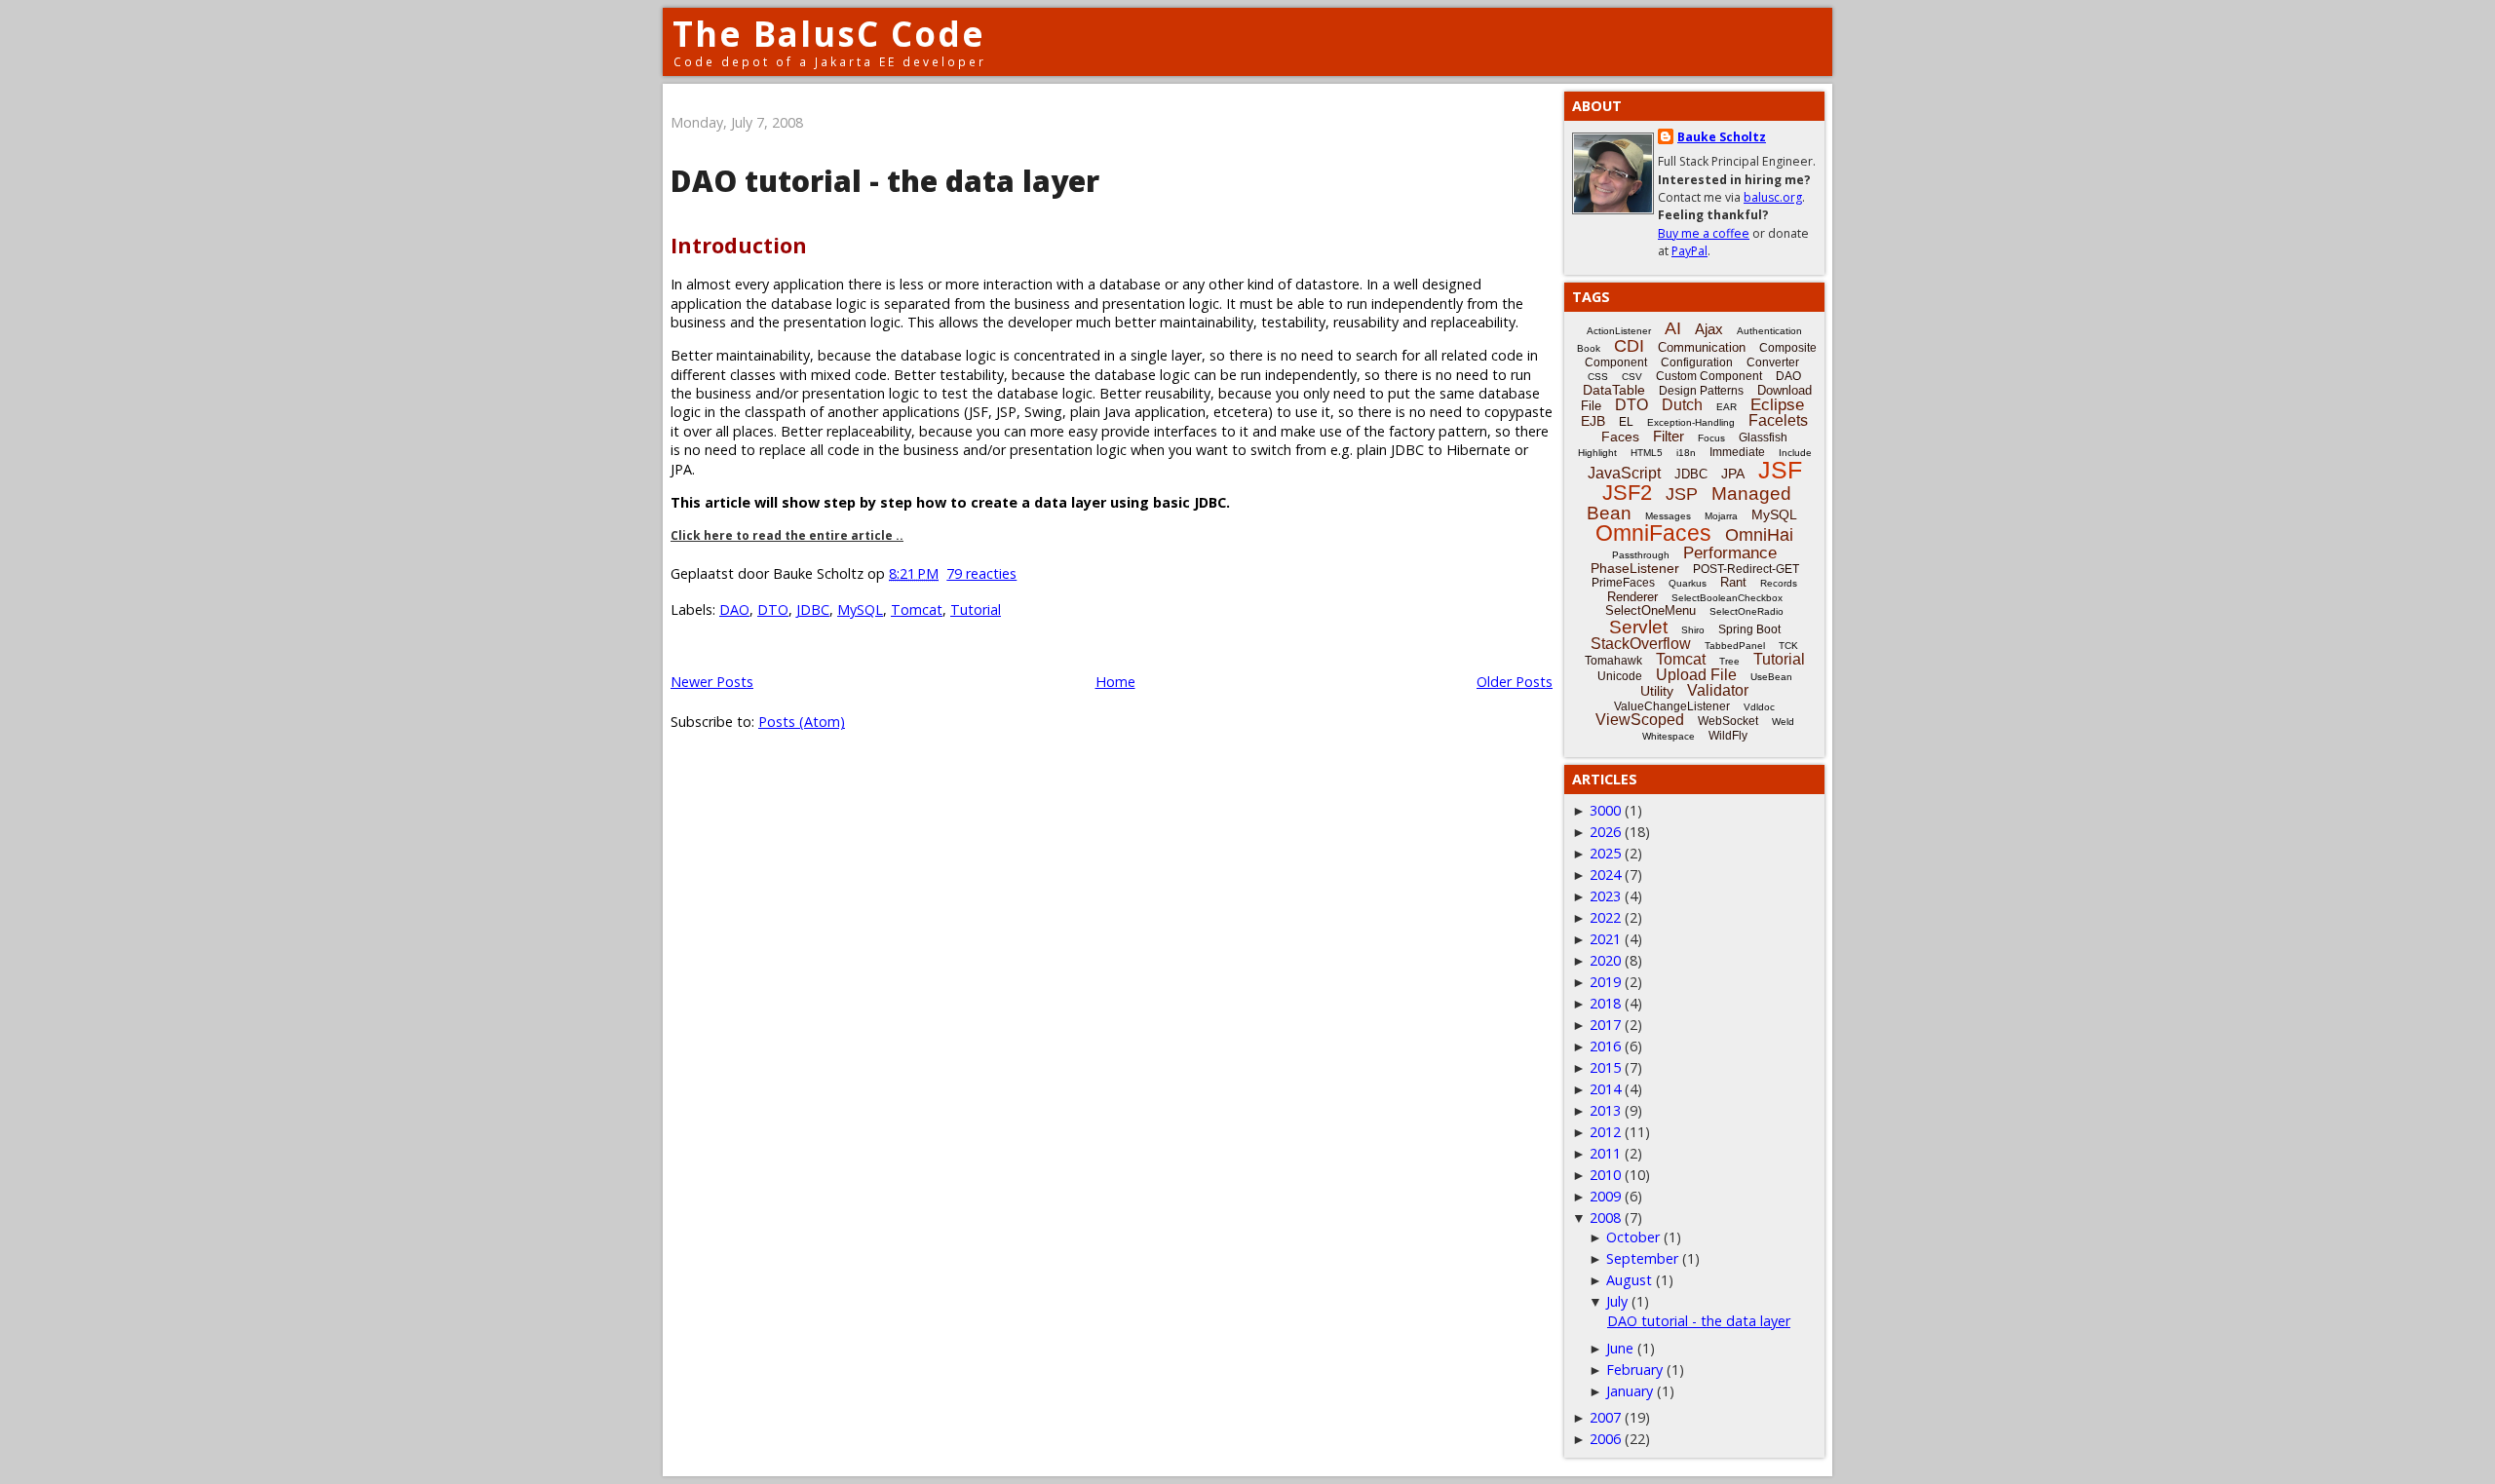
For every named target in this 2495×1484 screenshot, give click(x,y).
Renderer (1632, 597)
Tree (1729, 661)
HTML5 (1647, 453)
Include (1795, 453)
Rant (1733, 582)
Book (1589, 348)
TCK (1788, 646)
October (1633, 1237)
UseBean (1771, 677)
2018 (1605, 1003)
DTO (773, 609)
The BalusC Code (829, 34)
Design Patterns (1701, 391)
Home (1115, 682)
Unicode (1620, 676)
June (1620, 1348)
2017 (1605, 1025)
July (1617, 1301)
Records (1779, 583)
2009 (1605, 1196)
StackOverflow (1641, 644)
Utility (1657, 691)
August (1629, 1280)
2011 (1605, 1153)
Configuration (1697, 362)
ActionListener (1619, 331)
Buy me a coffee (1704, 233)
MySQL (860, 609)
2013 (1605, 1110)
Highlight (1597, 453)
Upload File (1696, 675)
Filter (1669, 436)
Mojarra (1721, 516)
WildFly (1728, 736)
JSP (1682, 494)
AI (1673, 328)
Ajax (1709, 329)
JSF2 (1627, 493)
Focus (1711, 438)
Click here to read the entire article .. (787, 535)
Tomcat (917, 609)
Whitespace (1669, 736)
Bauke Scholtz (1722, 137)
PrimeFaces (1623, 583)
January (1630, 1391)
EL (1626, 422)
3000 (1605, 810)
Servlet (1638, 627)
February (1634, 1370)
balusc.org (1773, 197)
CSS (1598, 377)
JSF (1780, 470)
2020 (1605, 960)
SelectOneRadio (1746, 611)
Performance (1730, 553)
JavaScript (1624, 473)
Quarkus (1688, 583)
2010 (1605, 1175)
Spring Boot (1749, 629)
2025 (1605, 853)
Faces (1620, 437)
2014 (1605, 1089)
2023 (1605, 896)
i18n (1686, 453)
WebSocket (1728, 721)
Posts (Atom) (802, 722)
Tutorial (976, 609)
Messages (1668, 516)
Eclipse (1777, 405)
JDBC (813, 609)
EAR (1727, 407)
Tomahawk (1613, 661)
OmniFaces (1653, 533)
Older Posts (1515, 682)
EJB (1593, 421)
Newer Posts (712, 682)
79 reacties (981, 573)
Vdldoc (1759, 707)
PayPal (1689, 251)
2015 (1605, 1067)
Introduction (739, 245)
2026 (1605, 832)
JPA (1733, 474)
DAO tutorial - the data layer (885, 181)
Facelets (1778, 420)
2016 (1605, 1046)
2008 (1605, 1218)
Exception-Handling (1691, 422)
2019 (1605, 982)
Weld (1783, 722)
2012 (1605, 1132)
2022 (1605, 917)
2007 (1605, 1417)
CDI (1629, 346)
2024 (1605, 875)
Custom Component (1709, 376)
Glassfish (1763, 438)
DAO (734, 609)
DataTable (1614, 390)
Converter (1773, 362)
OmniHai (1759, 535)
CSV (1632, 377)
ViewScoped (1640, 720)
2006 (1605, 1439)
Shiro (1693, 630)
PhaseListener (1635, 568)
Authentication (1769, 331)
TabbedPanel (1735, 646)
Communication (1702, 347)
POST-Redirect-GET (1746, 569)
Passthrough (1641, 555)
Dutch (1682, 405)
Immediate (1737, 452)
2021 (1605, 939)
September (1642, 1258)
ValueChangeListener (1672, 706)
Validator (1718, 690)
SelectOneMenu (1651, 610)
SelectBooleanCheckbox (1727, 598)
